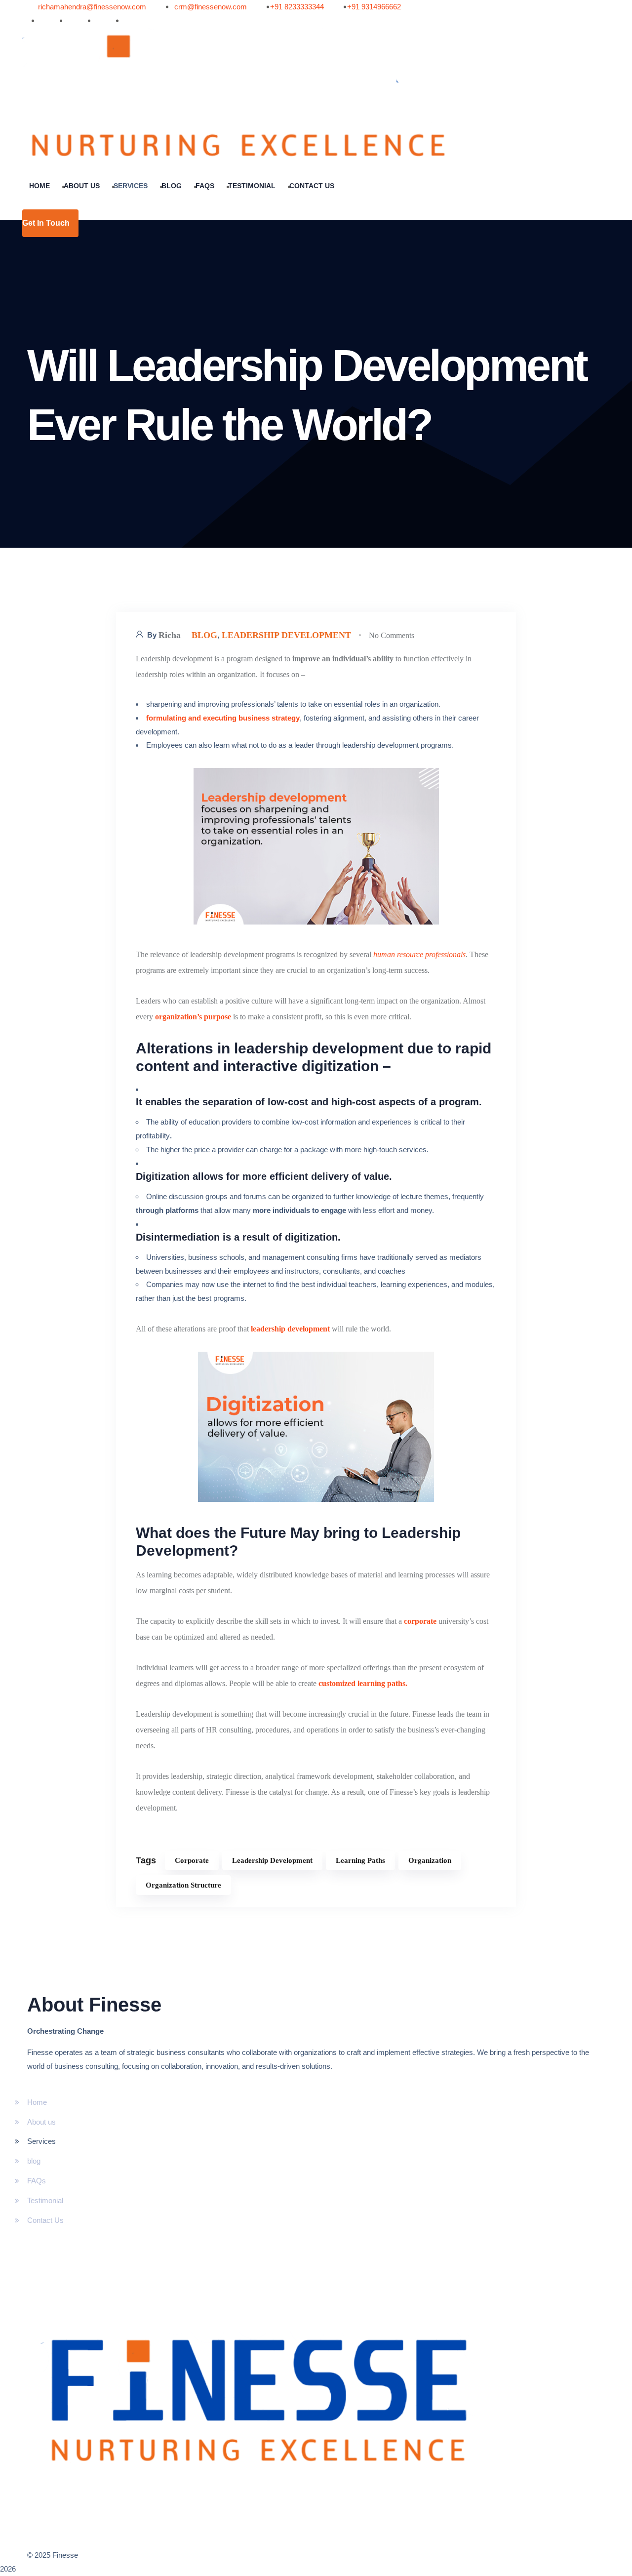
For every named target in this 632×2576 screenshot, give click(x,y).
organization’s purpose (193, 1017)
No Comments (392, 635)
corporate (421, 1621)
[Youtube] (61, 21)
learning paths (360, 1860)
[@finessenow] (33, 21)
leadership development (286, 635)
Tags (146, 1860)
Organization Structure (183, 1885)
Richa (170, 635)
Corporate (192, 1860)
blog (204, 635)
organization (430, 1860)
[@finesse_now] (89, 21)
